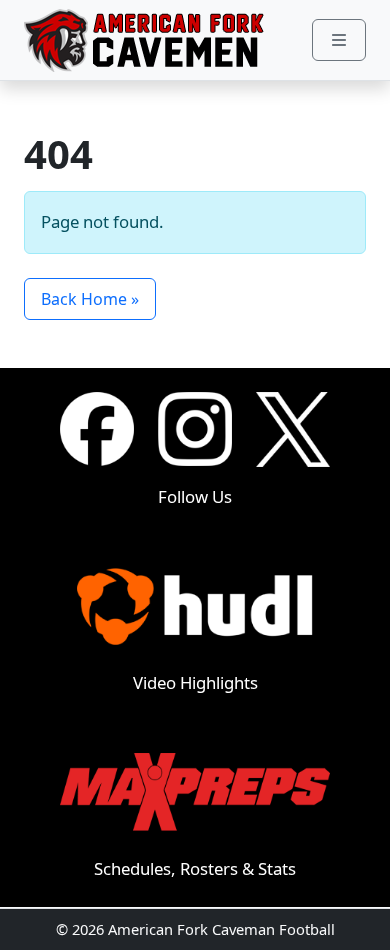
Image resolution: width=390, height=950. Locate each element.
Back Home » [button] (90, 299)
